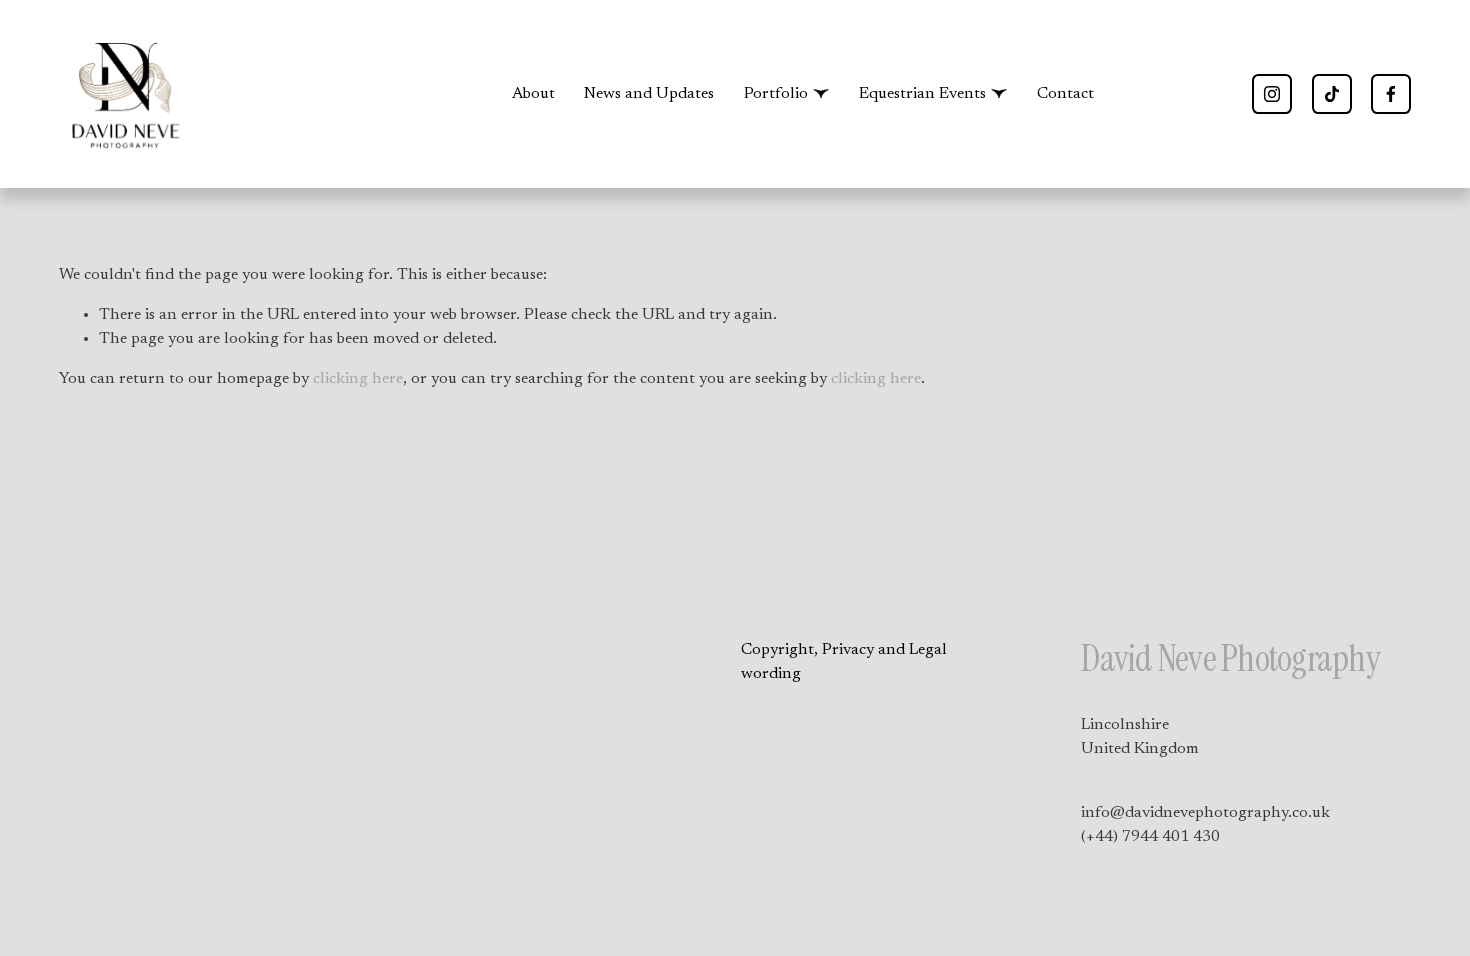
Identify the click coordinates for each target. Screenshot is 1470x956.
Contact (1065, 94)
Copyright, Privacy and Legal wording (844, 662)
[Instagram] (1272, 94)
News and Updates (649, 94)
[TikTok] (1332, 94)
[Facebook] (1391, 94)
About (533, 94)
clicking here (358, 379)
